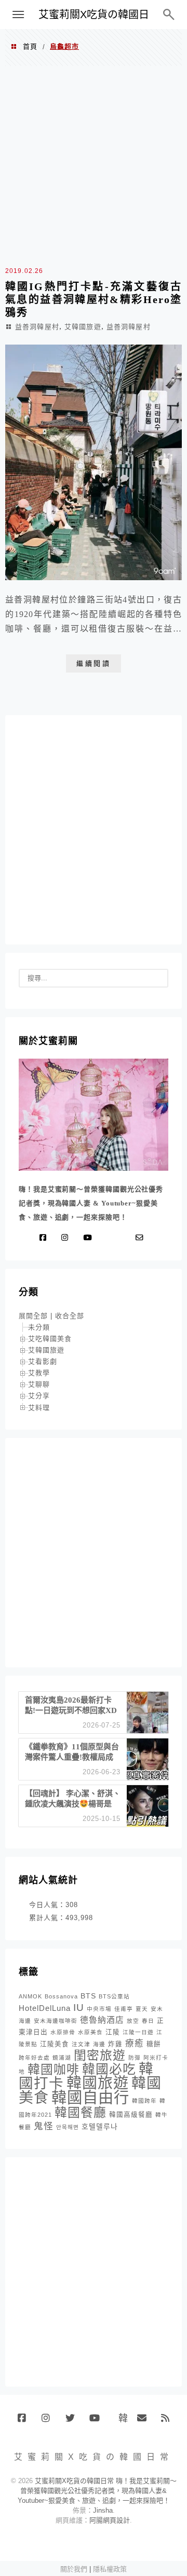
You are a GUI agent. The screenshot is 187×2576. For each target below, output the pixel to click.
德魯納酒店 (102, 2020)
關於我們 (74, 2569)
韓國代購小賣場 (121, 2418)
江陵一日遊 (138, 2032)
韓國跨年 (144, 2101)
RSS (169, 2422)
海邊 (99, 2044)
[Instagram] (67, 1238)
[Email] (142, 1238)
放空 (133, 2021)
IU (79, 2008)
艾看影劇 (43, 1361)
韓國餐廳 (81, 2112)
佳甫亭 (124, 2009)
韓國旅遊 (98, 2083)
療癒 (135, 2043)
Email (145, 2422)
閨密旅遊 (100, 2055)
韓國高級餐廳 (131, 2115)
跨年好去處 (34, 2058)
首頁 (30, 46)
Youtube (97, 2422)
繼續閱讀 (94, 663)
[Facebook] (45, 1238)
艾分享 (39, 1396)
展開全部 (33, 1316)
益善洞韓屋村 (37, 327)
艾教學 (39, 1373)
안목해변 (68, 2127)
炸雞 (115, 2044)
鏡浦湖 (62, 2058)
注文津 (81, 2044)
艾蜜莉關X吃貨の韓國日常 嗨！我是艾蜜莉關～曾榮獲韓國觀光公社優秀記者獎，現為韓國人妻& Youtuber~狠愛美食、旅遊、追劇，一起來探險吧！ (97, 2491)
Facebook (26, 2422)
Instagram (50, 2422)
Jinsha (103, 2510)
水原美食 (90, 2032)
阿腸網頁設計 (110, 2520)
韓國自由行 (90, 2097)
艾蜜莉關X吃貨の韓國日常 (94, 19)
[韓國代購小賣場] (109, 1238)
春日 (148, 2021)
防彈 (135, 2058)
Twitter (74, 2422)
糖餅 (154, 2044)
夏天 (142, 2009)
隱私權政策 (110, 2569)
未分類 (39, 1327)
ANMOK (30, 1996)
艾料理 (39, 1408)
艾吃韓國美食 (50, 1339)
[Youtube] (90, 1238)
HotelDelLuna (45, 2008)
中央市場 (99, 2009)
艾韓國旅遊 (83, 327)
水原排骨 (63, 2032)
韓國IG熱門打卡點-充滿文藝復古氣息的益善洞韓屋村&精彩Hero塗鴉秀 (94, 299)
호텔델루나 (100, 2127)
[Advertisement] (94, 165)
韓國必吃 (109, 2069)
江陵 (113, 2032)
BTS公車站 (114, 1996)
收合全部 (70, 1316)
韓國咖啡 (54, 2069)
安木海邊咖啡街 (56, 2021)
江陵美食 (55, 2044)
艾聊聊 (39, 1384)
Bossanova (61, 1996)
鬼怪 (44, 2126)
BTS (88, 1996)
